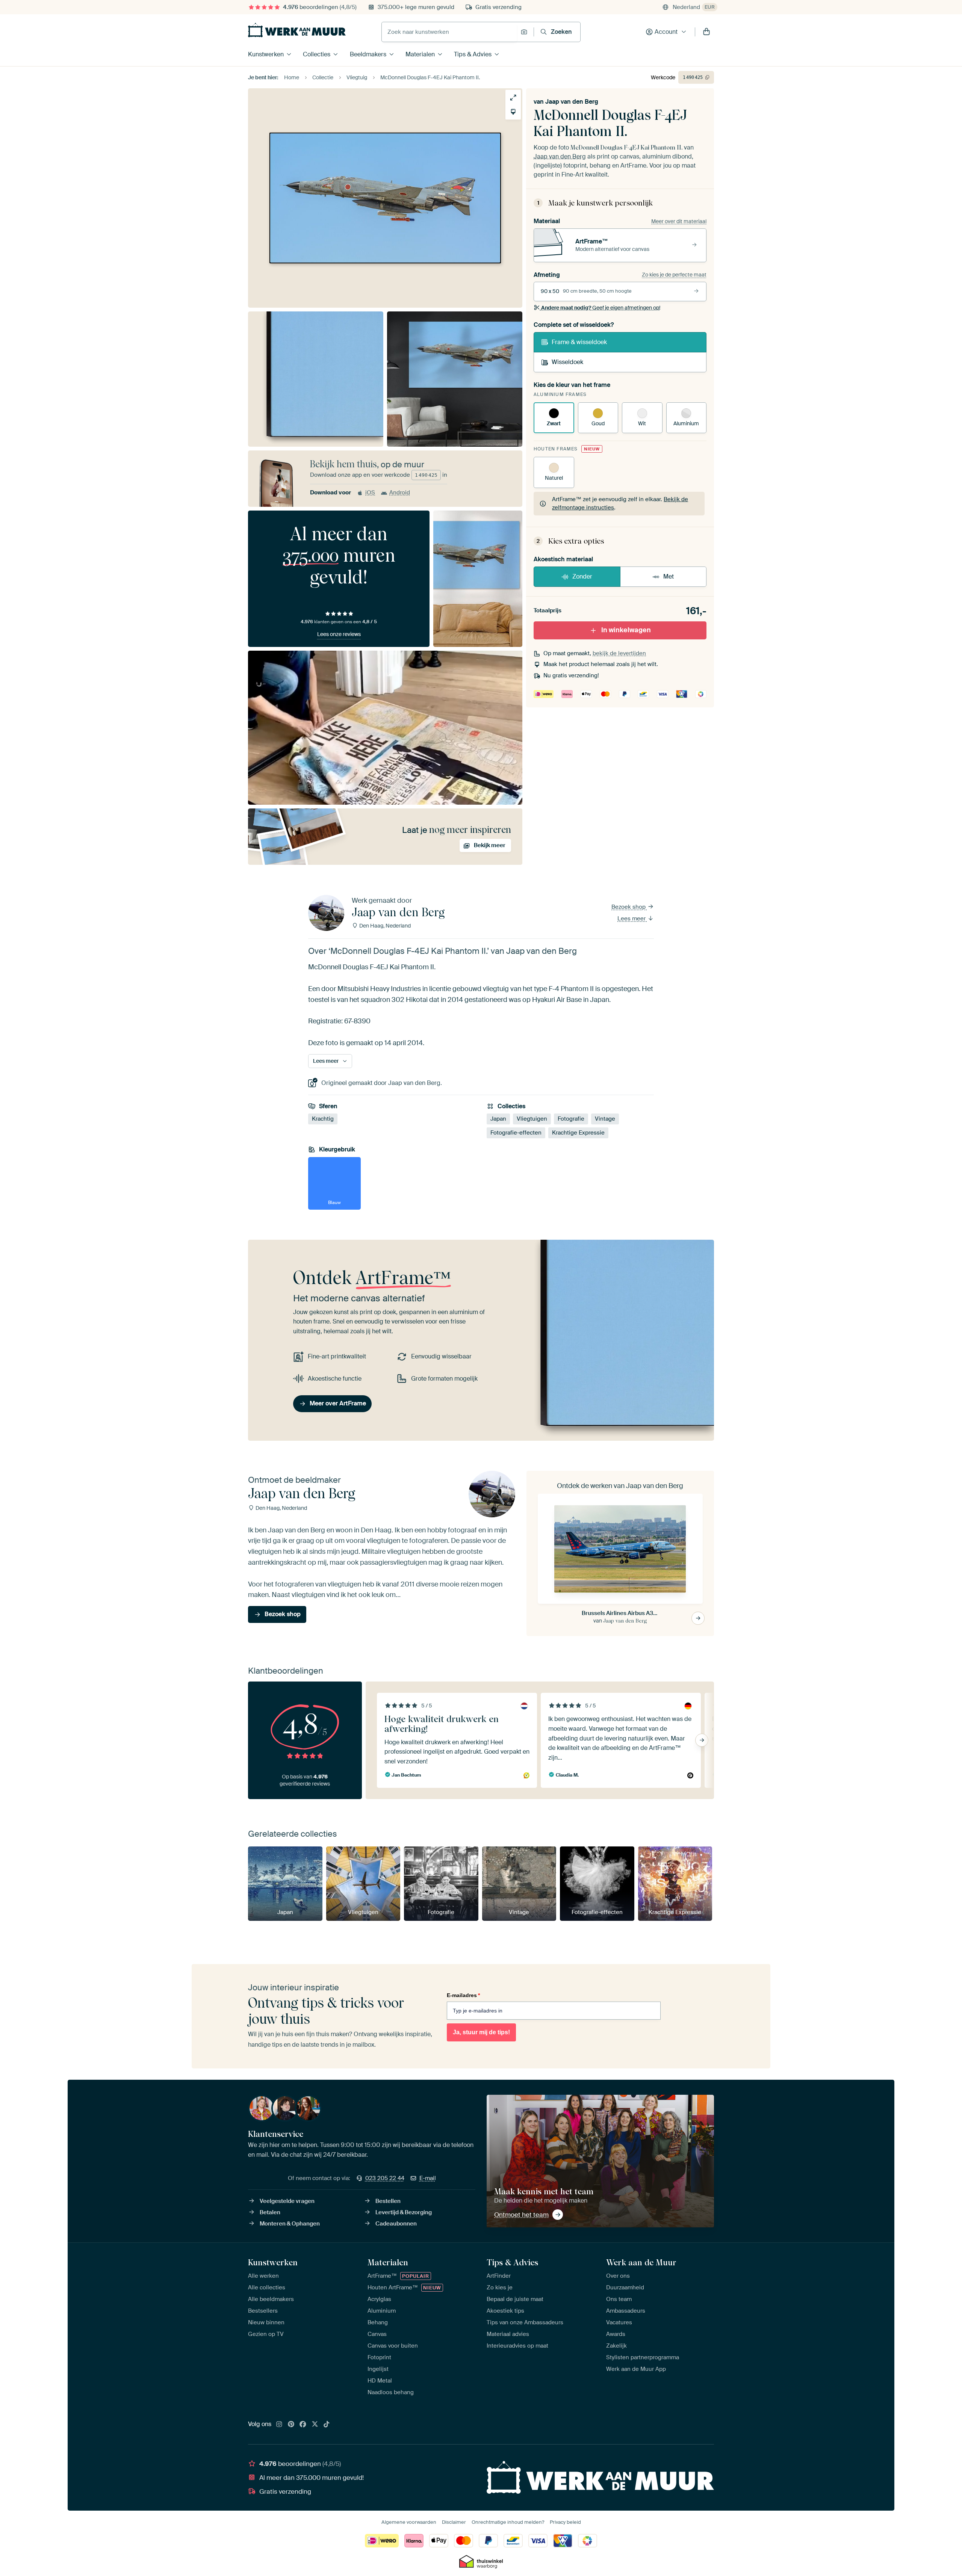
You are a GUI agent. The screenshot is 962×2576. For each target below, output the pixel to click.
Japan (498, 1119)
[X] (315, 2425)
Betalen (270, 2212)
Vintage (605, 1119)
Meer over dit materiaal (679, 221)
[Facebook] (303, 2425)
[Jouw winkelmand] (706, 32)
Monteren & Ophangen (290, 2224)
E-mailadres (463, 1995)
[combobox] (449, 32)
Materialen (420, 54)
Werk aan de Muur (641, 2262)
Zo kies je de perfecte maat (674, 275)
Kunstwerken (266, 54)
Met (669, 576)
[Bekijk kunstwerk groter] (513, 97)
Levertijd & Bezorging (404, 2212)
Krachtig (323, 1119)
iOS (370, 493)
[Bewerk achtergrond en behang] (513, 112)
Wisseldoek (567, 362)
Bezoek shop (629, 907)
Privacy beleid (565, 2522)
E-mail (428, 2178)
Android (400, 493)
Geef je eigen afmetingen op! (601, 308)
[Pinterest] (291, 2425)
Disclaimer (454, 2522)
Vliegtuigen (532, 1119)
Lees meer (632, 919)
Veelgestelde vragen (287, 2201)
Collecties (317, 54)
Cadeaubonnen (396, 2224)
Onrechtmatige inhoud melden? (508, 2522)
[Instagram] (279, 2425)
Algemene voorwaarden (409, 2522)
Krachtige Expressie (578, 1133)
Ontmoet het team (521, 2215)
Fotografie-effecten (516, 1133)
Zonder (582, 576)
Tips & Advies (473, 54)
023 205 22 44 (385, 2178)
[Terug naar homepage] (297, 30)
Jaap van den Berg (572, 102)
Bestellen (388, 2201)
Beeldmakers (368, 54)
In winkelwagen (626, 630)
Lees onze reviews (339, 634)
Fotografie (571, 1119)
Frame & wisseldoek (579, 342)
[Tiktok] (327, 2425)
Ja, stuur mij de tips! (481, 2032)
